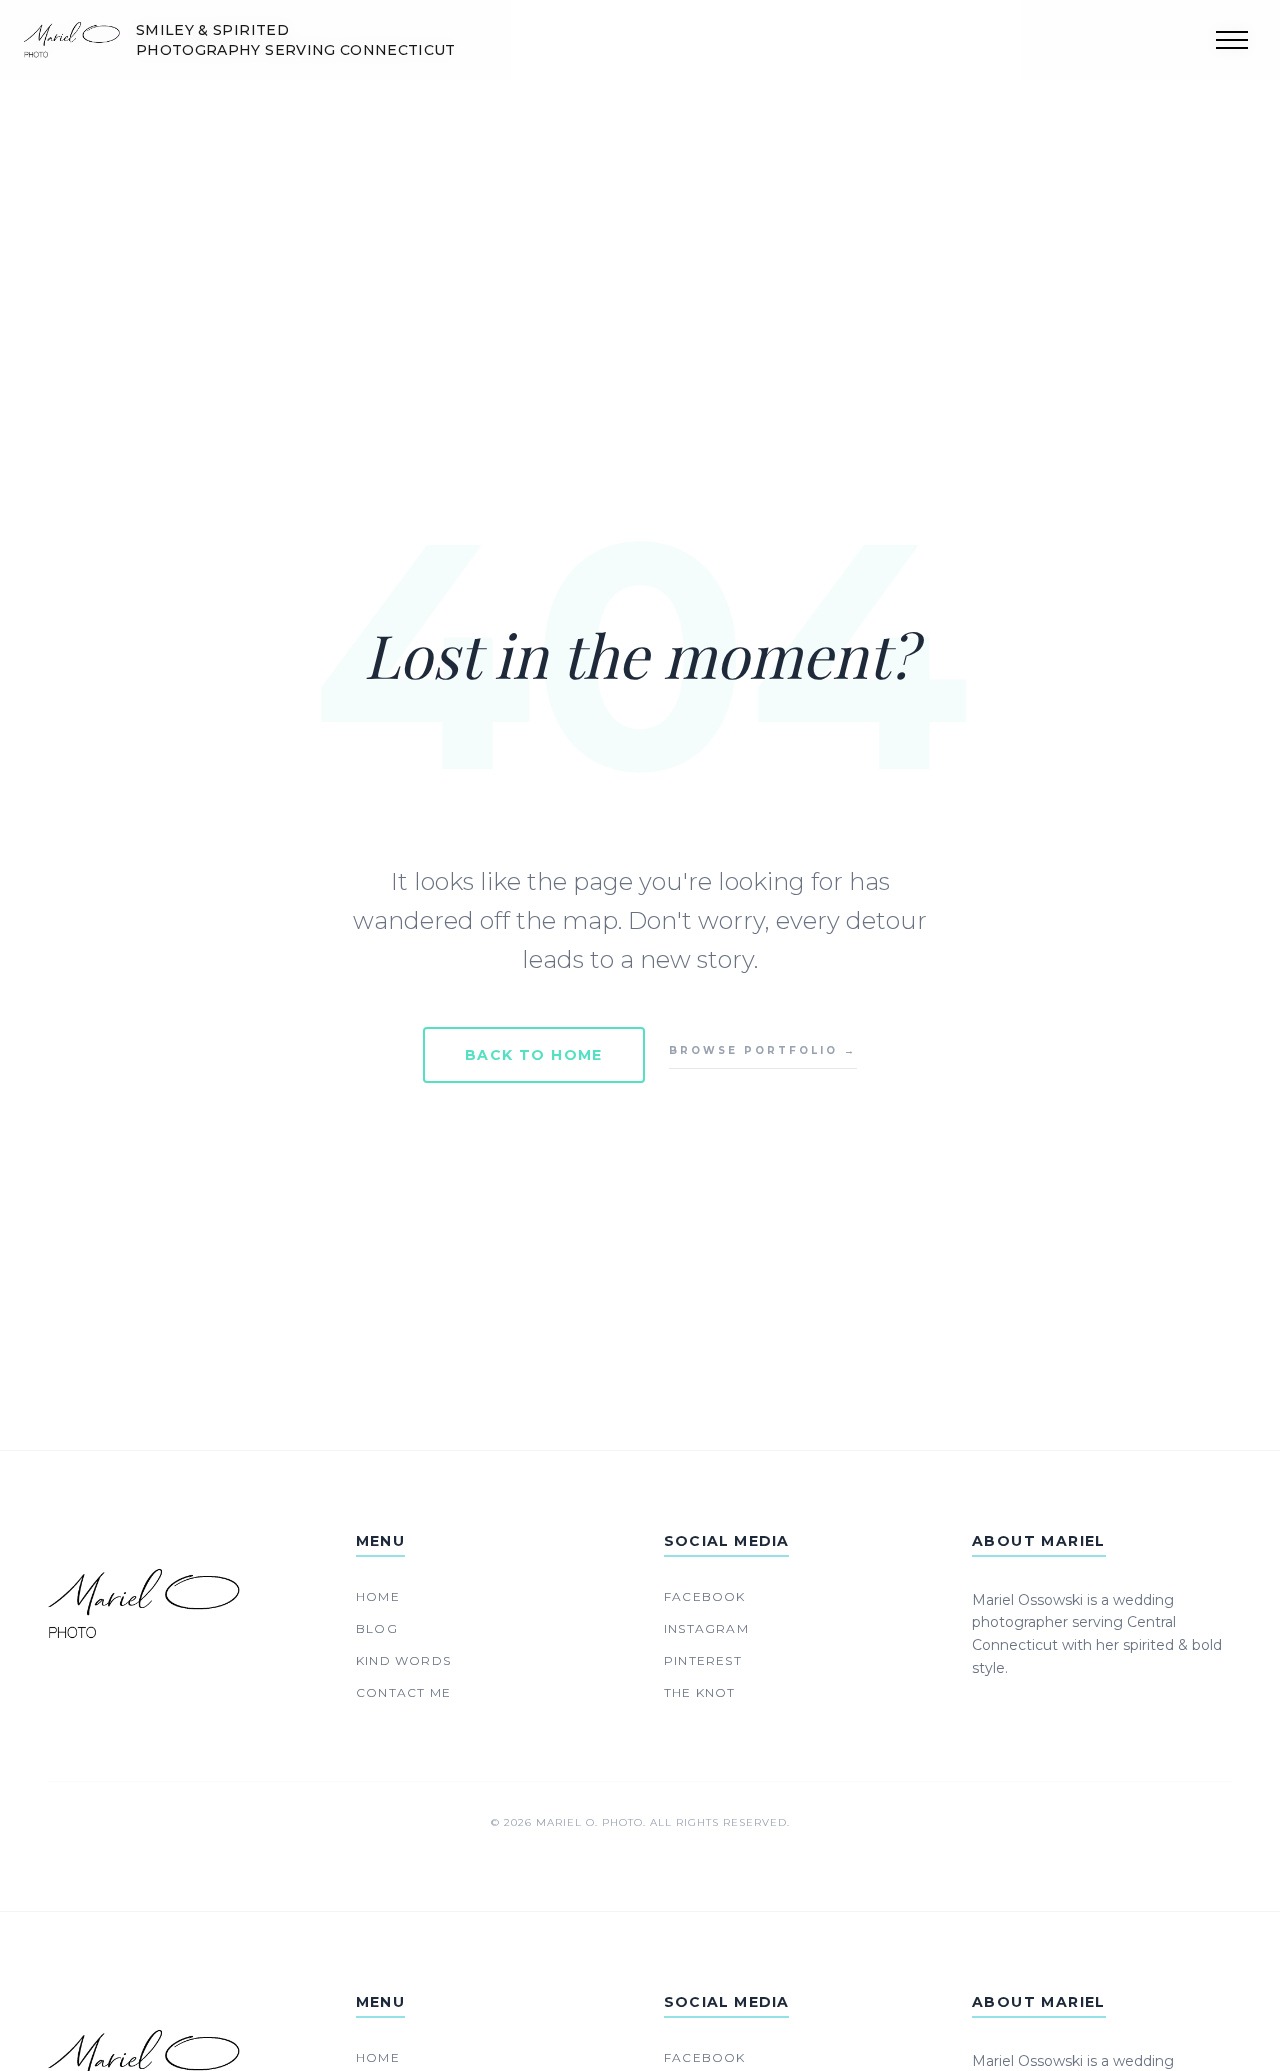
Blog (377, 1628)
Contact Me (403, 1692)
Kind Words (403, 1660)
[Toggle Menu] (1232, 40)
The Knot (700, 1692)
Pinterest (703, 1660)
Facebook (705, 1596)
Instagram (706, 1628)
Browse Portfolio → (763, 1050)
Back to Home (534, 1055)
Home (378, 1596)
